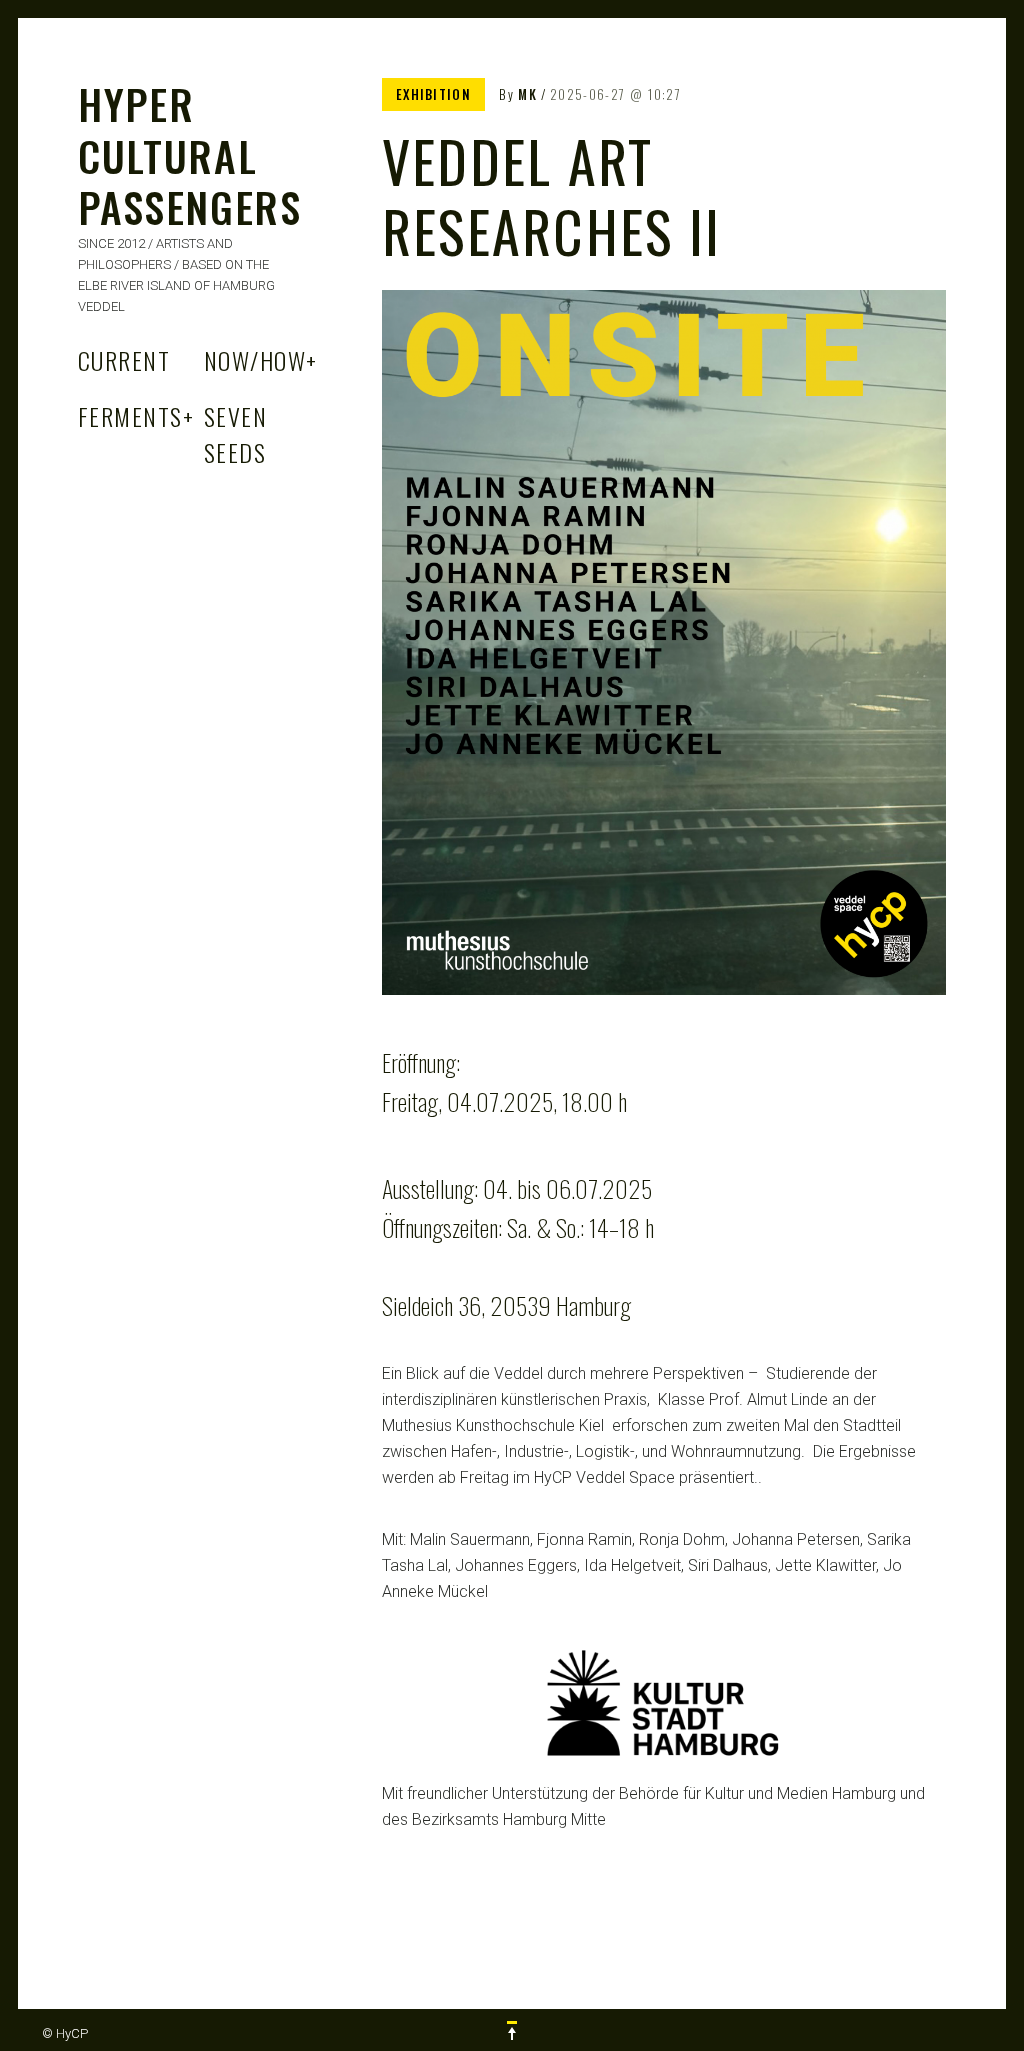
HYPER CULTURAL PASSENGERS (190, 155)
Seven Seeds (235, 434)
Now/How (261, 360)
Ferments (136, 416)
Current (124, 360)
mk (527, 94)
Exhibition (433, 94)
